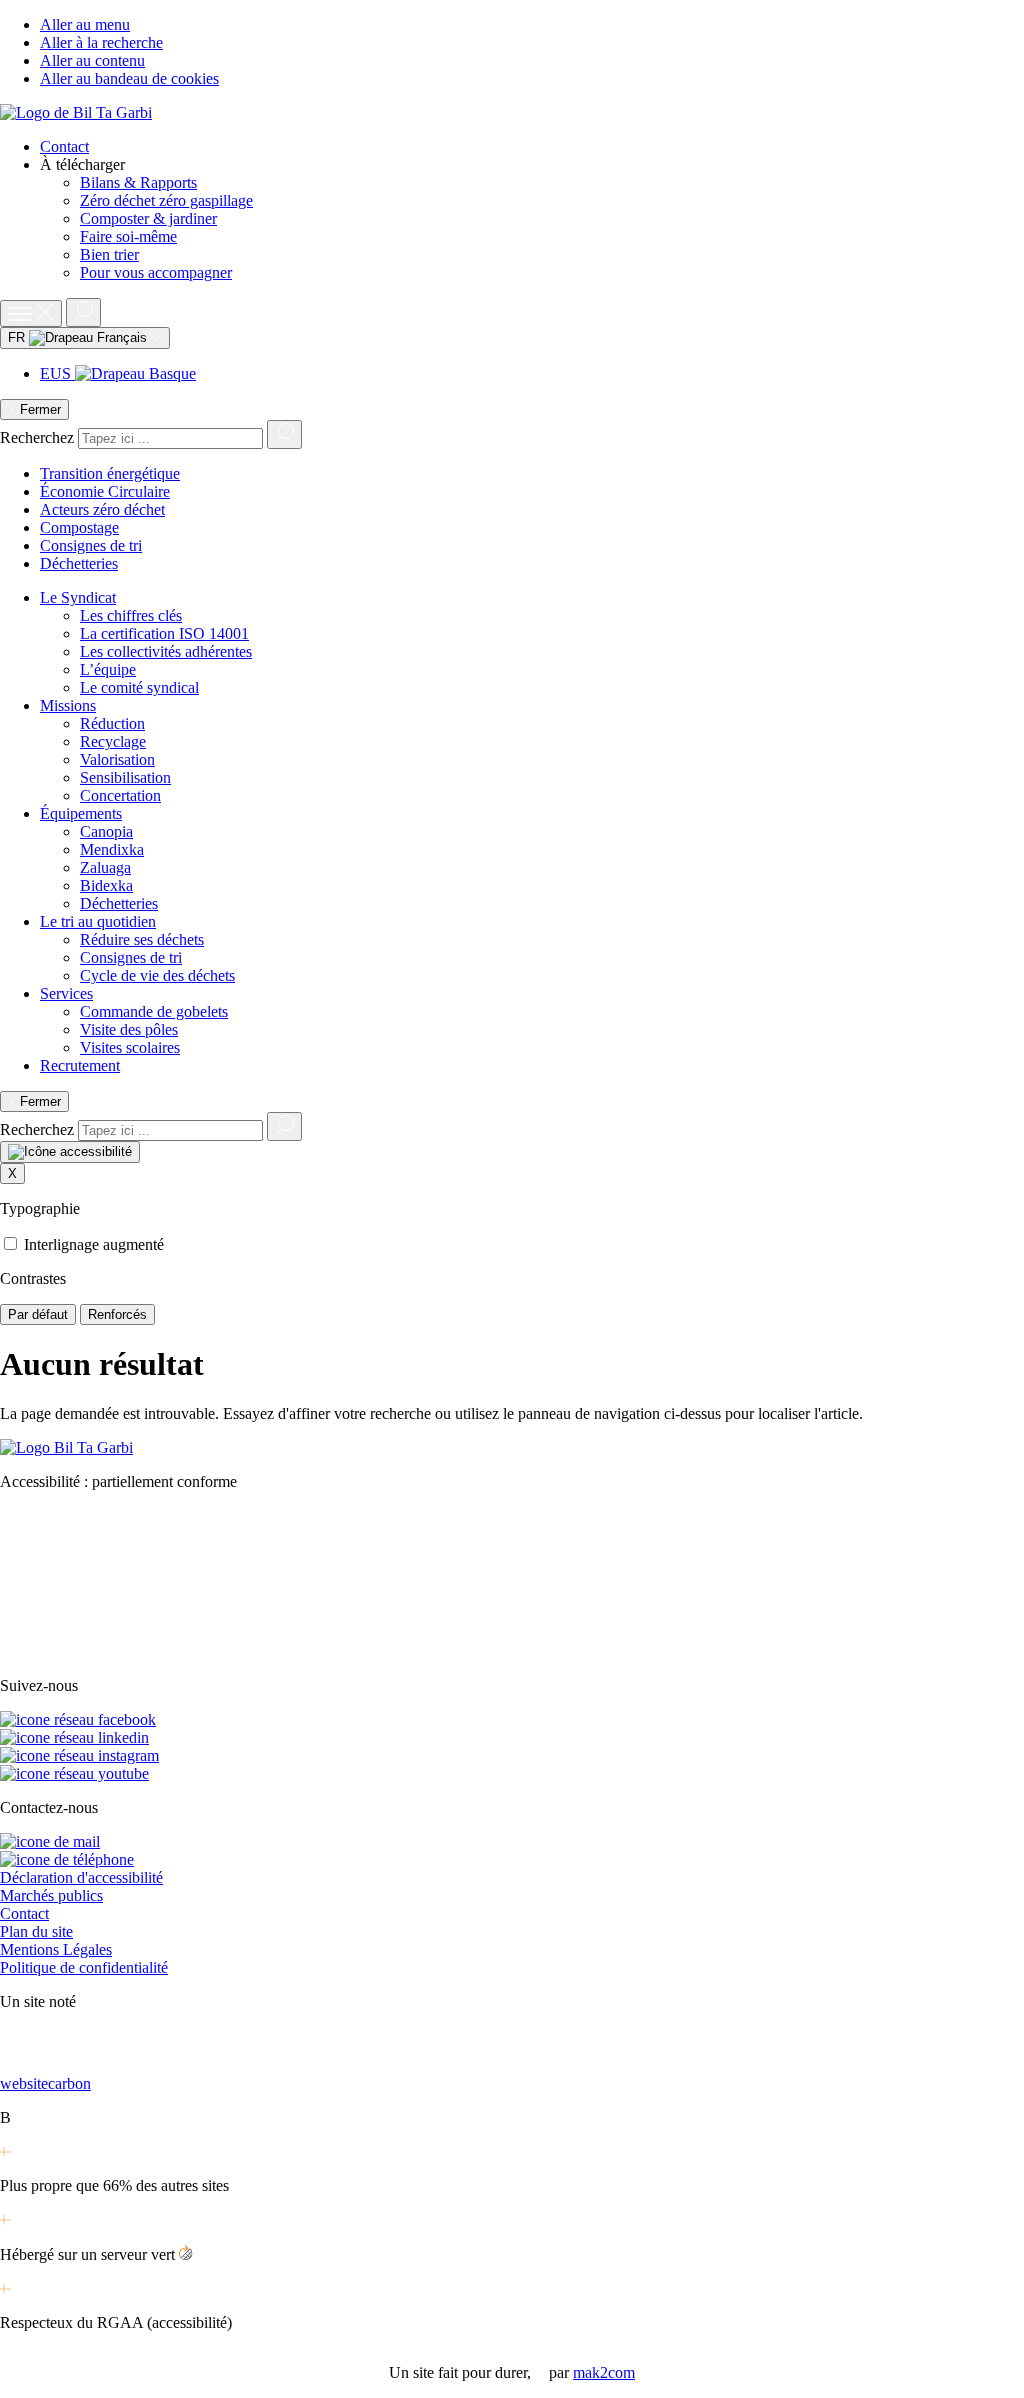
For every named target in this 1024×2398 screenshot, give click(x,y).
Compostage (79, 527)
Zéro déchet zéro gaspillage (166, 200)
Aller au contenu (92, 60)
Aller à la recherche (101, 42)
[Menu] (31, 313)
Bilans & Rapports (138, 182)
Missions (68, 705)
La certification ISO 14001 (164, 633)
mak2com (604, 2372)
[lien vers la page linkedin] (74, 1737)
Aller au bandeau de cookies (129, 78)
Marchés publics (51, 1895)
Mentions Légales (56, 1949)
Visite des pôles (129, 1029)
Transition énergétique (110, 473)
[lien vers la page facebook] (78, 1719)
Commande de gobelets (154, 1011)
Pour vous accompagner (156, 272)
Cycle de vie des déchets (157, 975)
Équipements (81, 813)
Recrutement (80, 1065)
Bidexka (106, 885)
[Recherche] (83, 312)
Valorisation (117, 759)
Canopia (106, 831)
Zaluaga (105, 867)
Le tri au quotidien (98, 921)
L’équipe (108, 669)
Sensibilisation (125, 777)
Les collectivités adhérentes (166, 651)
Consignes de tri (91, 545)
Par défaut (38, 1314)
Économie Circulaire (105, 491)
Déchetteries (79, 563)
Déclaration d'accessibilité (81, 1877)
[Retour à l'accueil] (76, 112)
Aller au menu (85, 24)
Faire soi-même (128, 236)
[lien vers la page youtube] (74, 1773)
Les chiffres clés (131, 615)
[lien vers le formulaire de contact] (50, 1841)
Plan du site (36, 1931)
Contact (64, 146)
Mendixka (112, 849)
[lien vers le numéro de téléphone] (67, 1859)
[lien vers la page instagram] (79, 1755)
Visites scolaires (130, 1047)
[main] (512, 1384)
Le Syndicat (78, 597)
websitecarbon (45, 2083)
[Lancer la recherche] (284, 434)
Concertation (120, 795)
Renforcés (117, 1314)
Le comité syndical (139, 687)
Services (66, 993)
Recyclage (113, 741)
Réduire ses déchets (142, 939)
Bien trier (109, 254)
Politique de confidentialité (84, 1967)
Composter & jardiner (148, 218)
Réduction (112, 723)
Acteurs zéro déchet (102, 509)
